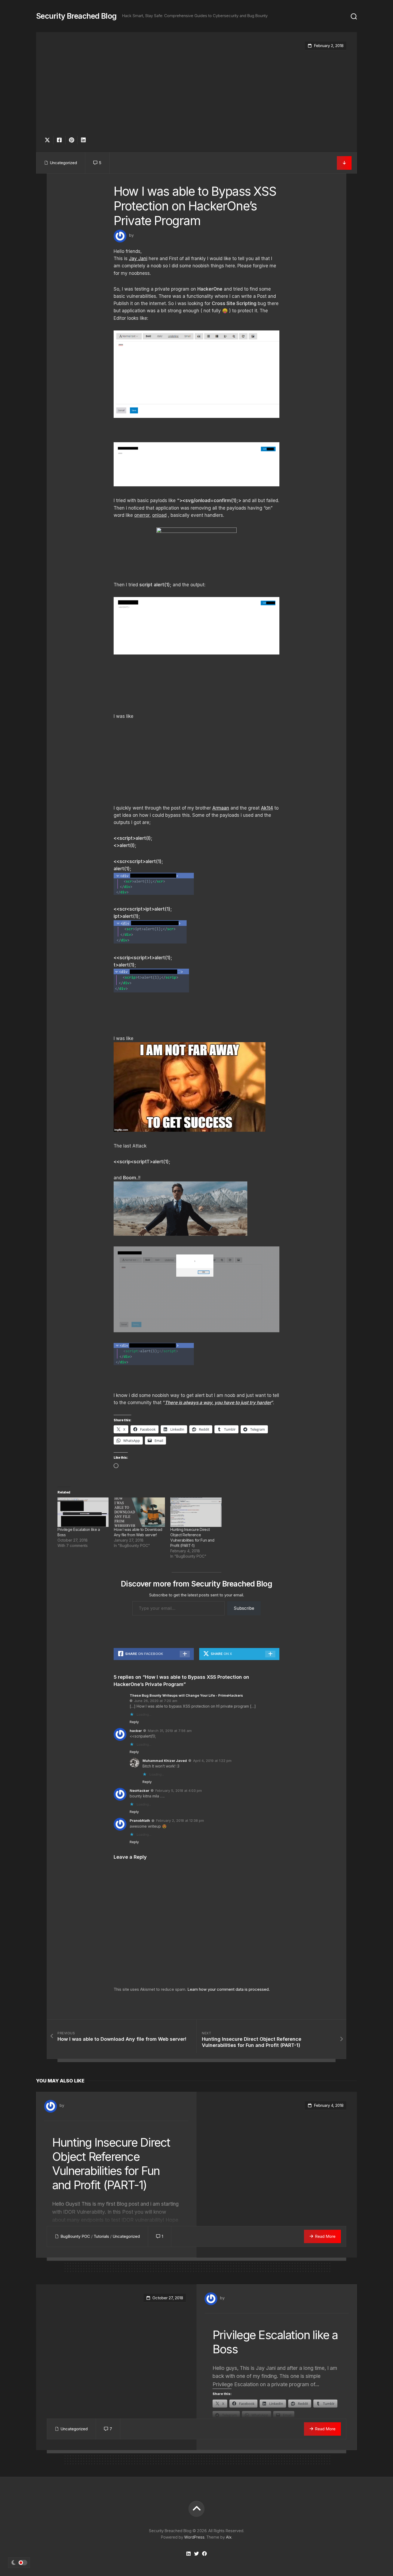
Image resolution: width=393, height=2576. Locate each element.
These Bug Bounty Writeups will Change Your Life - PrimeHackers (186, 1695)
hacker (136, 1731)
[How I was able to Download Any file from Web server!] (139, 1512)
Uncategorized (63, 163)
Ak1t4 (267, 808)
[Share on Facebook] (59, 140)
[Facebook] (205, 2554)
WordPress (194, 2537)
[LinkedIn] (188, 2554)
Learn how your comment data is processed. (229, 1989)
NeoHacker (139, 1791)
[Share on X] (49, 140)
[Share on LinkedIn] (83, 140)
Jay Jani (138, 259)
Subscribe (244, 1608)
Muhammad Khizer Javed (165, 1761)
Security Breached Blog (76, 16)
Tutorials (101, 2236)
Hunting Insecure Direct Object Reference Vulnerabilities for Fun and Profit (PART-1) (111, 2163)
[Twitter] (196, 2554)
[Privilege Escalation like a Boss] (83, 1512)
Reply (134, 1722)
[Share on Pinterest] (71, 140)
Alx (229, 2537)
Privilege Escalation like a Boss (275, 2342)
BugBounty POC (75, 2236)
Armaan (221, 808)
